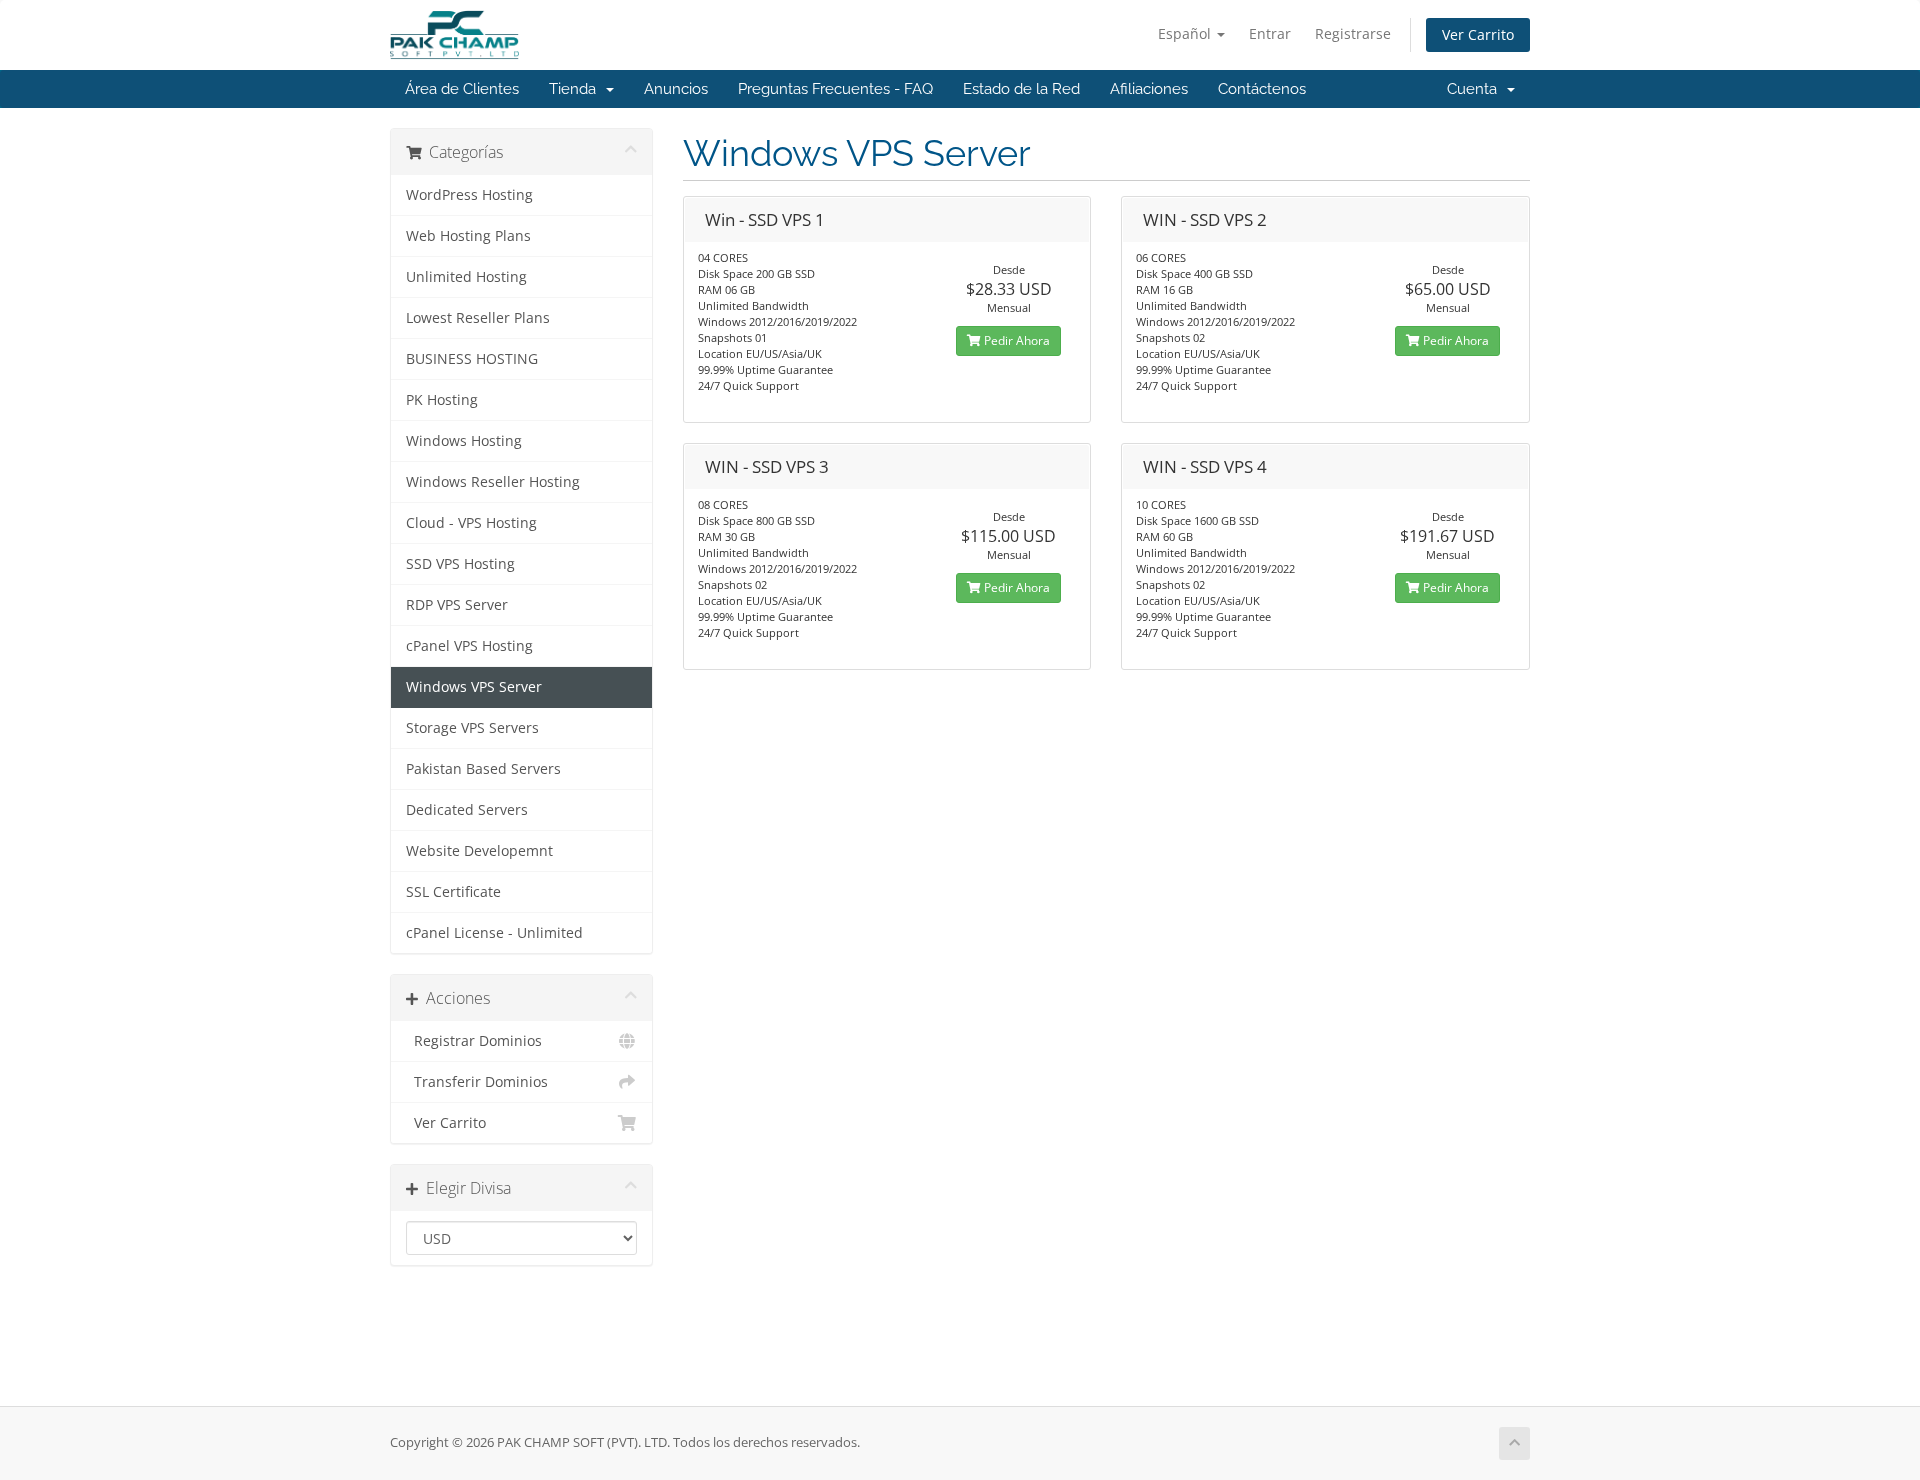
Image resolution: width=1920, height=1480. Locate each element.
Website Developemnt (479, 851)
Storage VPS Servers (472, 728)
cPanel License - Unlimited (494, 933)
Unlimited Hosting (466, 277)
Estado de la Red (1021, 89)
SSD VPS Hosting (460, 564)
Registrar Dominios (474, 1041)
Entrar (1270, 33)
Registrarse (1353, 33)
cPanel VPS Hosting (469, 646)
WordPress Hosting (469, 195)
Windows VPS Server (474, 687)
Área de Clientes (462, 89)
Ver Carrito (1478, 34)
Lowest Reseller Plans (478, 318)
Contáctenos (1262, 89)
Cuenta (1476, 89)
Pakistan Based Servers (483, 769)
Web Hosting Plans (468, 236)
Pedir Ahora (1015, 340)
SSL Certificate (453, 892)
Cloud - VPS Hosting (471, 523)
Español (1186, 33)
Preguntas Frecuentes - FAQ (835, 89)
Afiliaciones (1149, 89)
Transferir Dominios (477, 1082)
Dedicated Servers (467, 810)
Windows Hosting (464, 441)
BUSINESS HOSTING (472, 359)
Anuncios (676, 89)
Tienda (576, 89)
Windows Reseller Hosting (493, 482)
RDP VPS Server (457, 605)
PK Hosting (442, 400)
